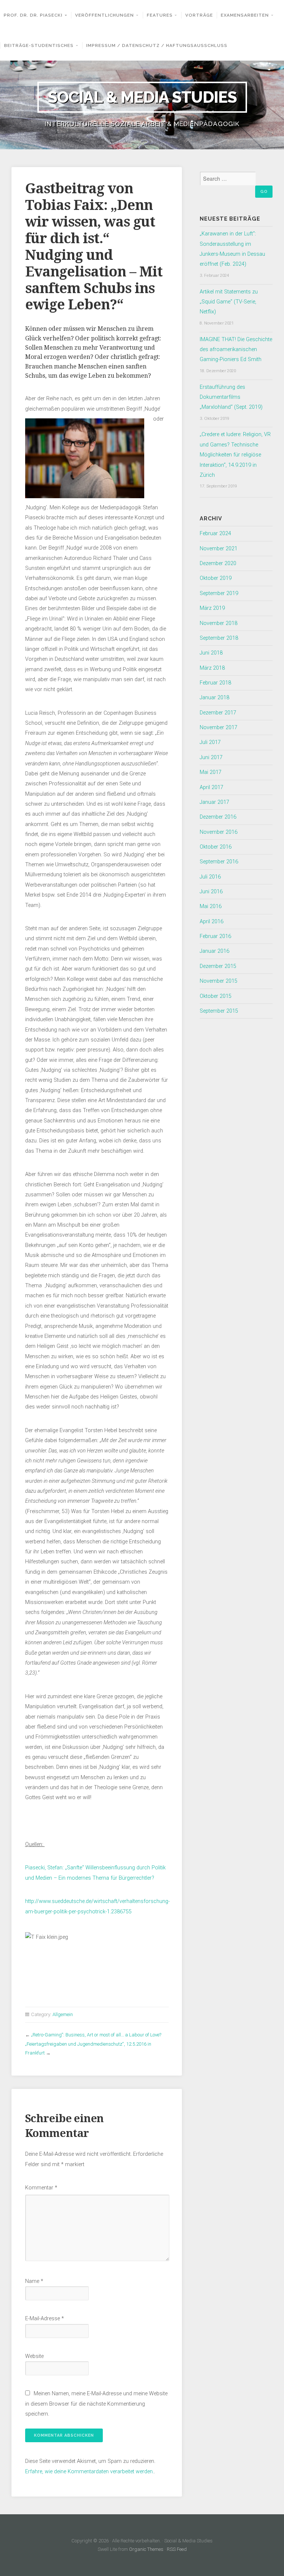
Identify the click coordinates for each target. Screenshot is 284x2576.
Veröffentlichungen (104, 15)
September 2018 (219, 638)
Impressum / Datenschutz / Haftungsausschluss (157, 45)
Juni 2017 (211, 757)
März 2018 (212, 668)
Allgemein (63, 2014)
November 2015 (219, 981)
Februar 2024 (215, 533)
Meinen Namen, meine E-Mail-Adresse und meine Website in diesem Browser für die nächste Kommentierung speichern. (96, 2404)
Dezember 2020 (218, 563)
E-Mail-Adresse (45, 2319)
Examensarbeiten (245, 15)
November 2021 (219, 549)
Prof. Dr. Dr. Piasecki (33, 15)
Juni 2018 (211, 653)
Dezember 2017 (218, 713)
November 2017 (219, 728)
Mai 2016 (211, 906)
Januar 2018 (214, 698)
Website (34, 2356)
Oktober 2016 (216, 847)
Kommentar (41, 2188)
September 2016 (219, 862)
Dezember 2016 (218, 817)
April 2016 (212, 922)
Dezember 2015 (218, 966)
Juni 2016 (211, 892)
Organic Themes (146, 2549)
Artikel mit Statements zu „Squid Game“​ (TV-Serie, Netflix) (229, 302)
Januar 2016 (214, 951)
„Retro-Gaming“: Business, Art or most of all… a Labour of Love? (96, 2035)
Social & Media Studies (142, 97)
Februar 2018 (215, 683)
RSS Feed (177, 2549)
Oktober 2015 (216, 996)
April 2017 (212, 787)
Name (34, 2281)
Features (160, 15)
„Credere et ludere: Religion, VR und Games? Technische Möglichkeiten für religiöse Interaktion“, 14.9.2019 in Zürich (235, 455)
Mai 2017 (211, 772)
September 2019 (219, 593)
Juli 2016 (210, 877)
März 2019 (212, 608)
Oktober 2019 (216, 578)
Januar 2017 (214, 802)
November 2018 (219, 623)
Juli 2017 (210, 742)
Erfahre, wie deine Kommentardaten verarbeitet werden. (89, 2472)
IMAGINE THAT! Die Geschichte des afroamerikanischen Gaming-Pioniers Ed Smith (236, 350)
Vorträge (199, 15)
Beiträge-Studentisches (39, 45)
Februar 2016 (215, 936)
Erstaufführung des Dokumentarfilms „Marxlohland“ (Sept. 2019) (231, 397)
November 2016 (219, 832)
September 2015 (219, 1011)
